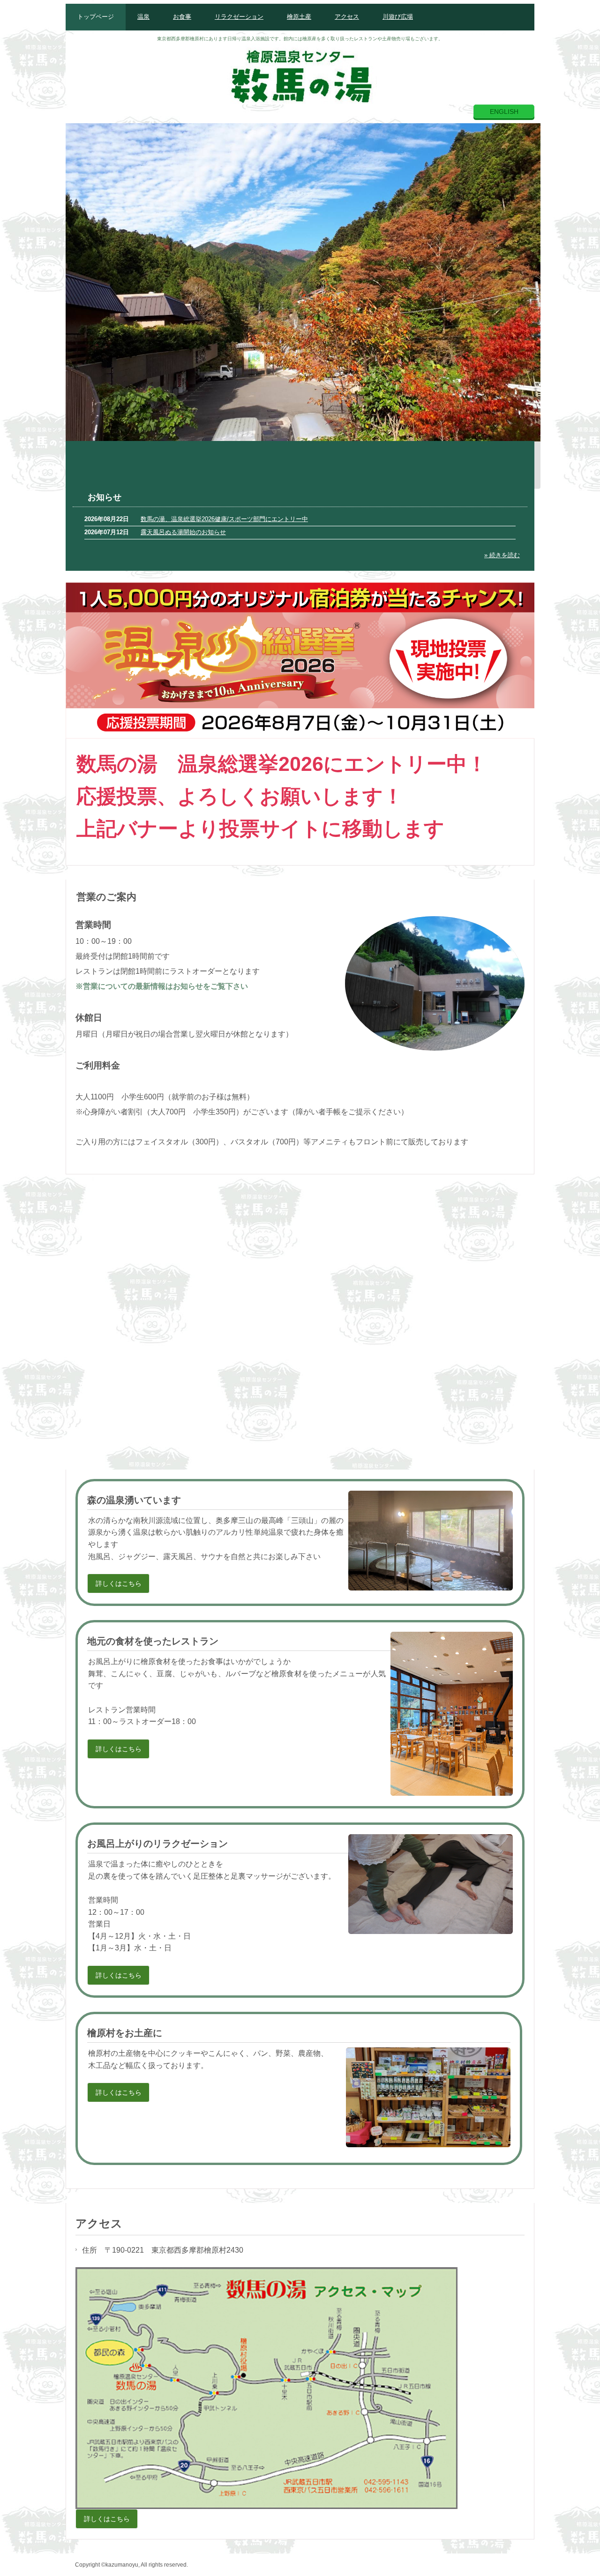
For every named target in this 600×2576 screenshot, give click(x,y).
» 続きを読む (502, 555)
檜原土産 (299, 17)
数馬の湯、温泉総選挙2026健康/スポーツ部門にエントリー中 (224, 519)
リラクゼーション (239, 17)
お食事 (182, 17)
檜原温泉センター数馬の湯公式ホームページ (300, 74)
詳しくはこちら (119, 1583)
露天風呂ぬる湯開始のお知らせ (183, 532)
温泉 (143, 17)
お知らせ (105, 497)
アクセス (347, 17)
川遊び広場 (398, 17)
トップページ (96, 17)
